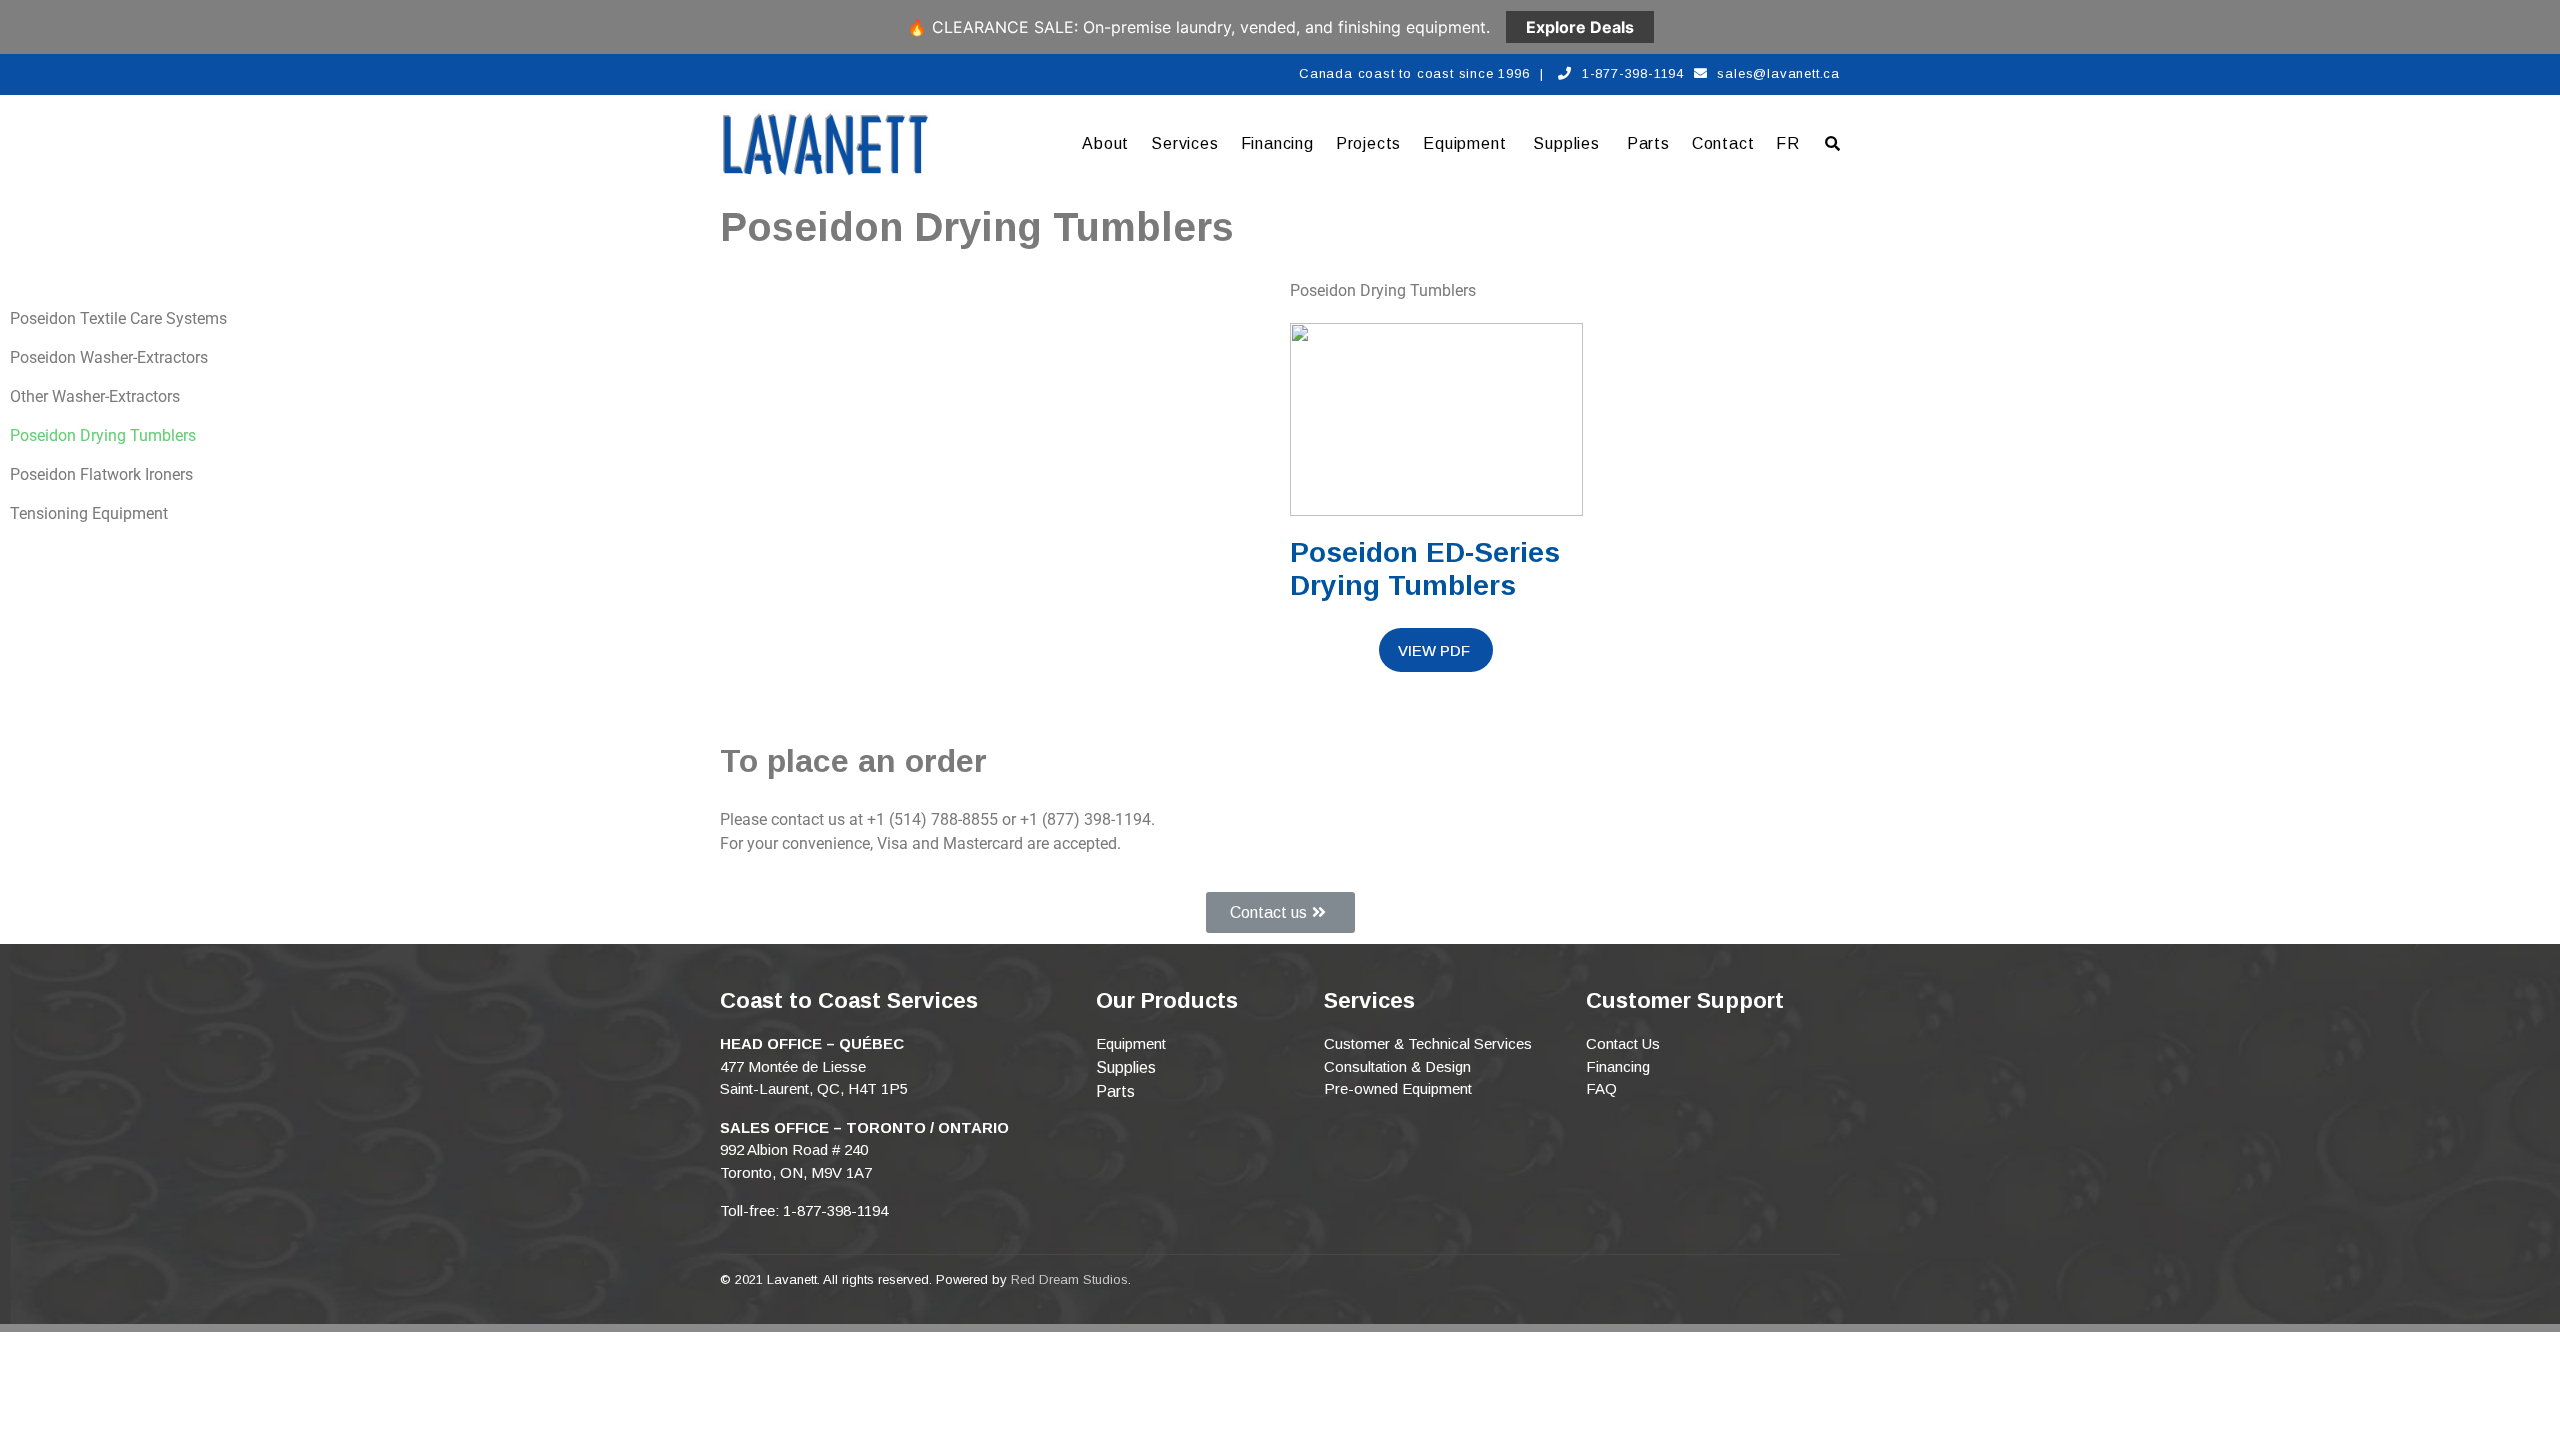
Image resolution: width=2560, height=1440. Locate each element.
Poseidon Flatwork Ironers (101, 474)
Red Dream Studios (1069, 1279)
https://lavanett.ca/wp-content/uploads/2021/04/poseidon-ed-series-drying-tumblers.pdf (1436, 650)
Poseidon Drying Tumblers (103, 435)
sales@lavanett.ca (1778, 73)
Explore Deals (1580, 27)
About (1105, 143)
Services (1184, 143)
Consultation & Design (1397, 1066)
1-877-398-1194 (1633, 73)
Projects (1368, 143)
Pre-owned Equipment (1398, 1088)
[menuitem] (1788, 144)
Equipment (1464, 143)
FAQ (1601, 1088)
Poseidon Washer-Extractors (109, 357)
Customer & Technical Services (1428, 1043)
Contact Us (1623, 1043)
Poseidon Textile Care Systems (118, 318)
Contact (1723, 143)
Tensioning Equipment (89, 513)
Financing (1277, 143)
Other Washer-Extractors (95, 396)
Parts (1648, 143)
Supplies (1566, 143)
